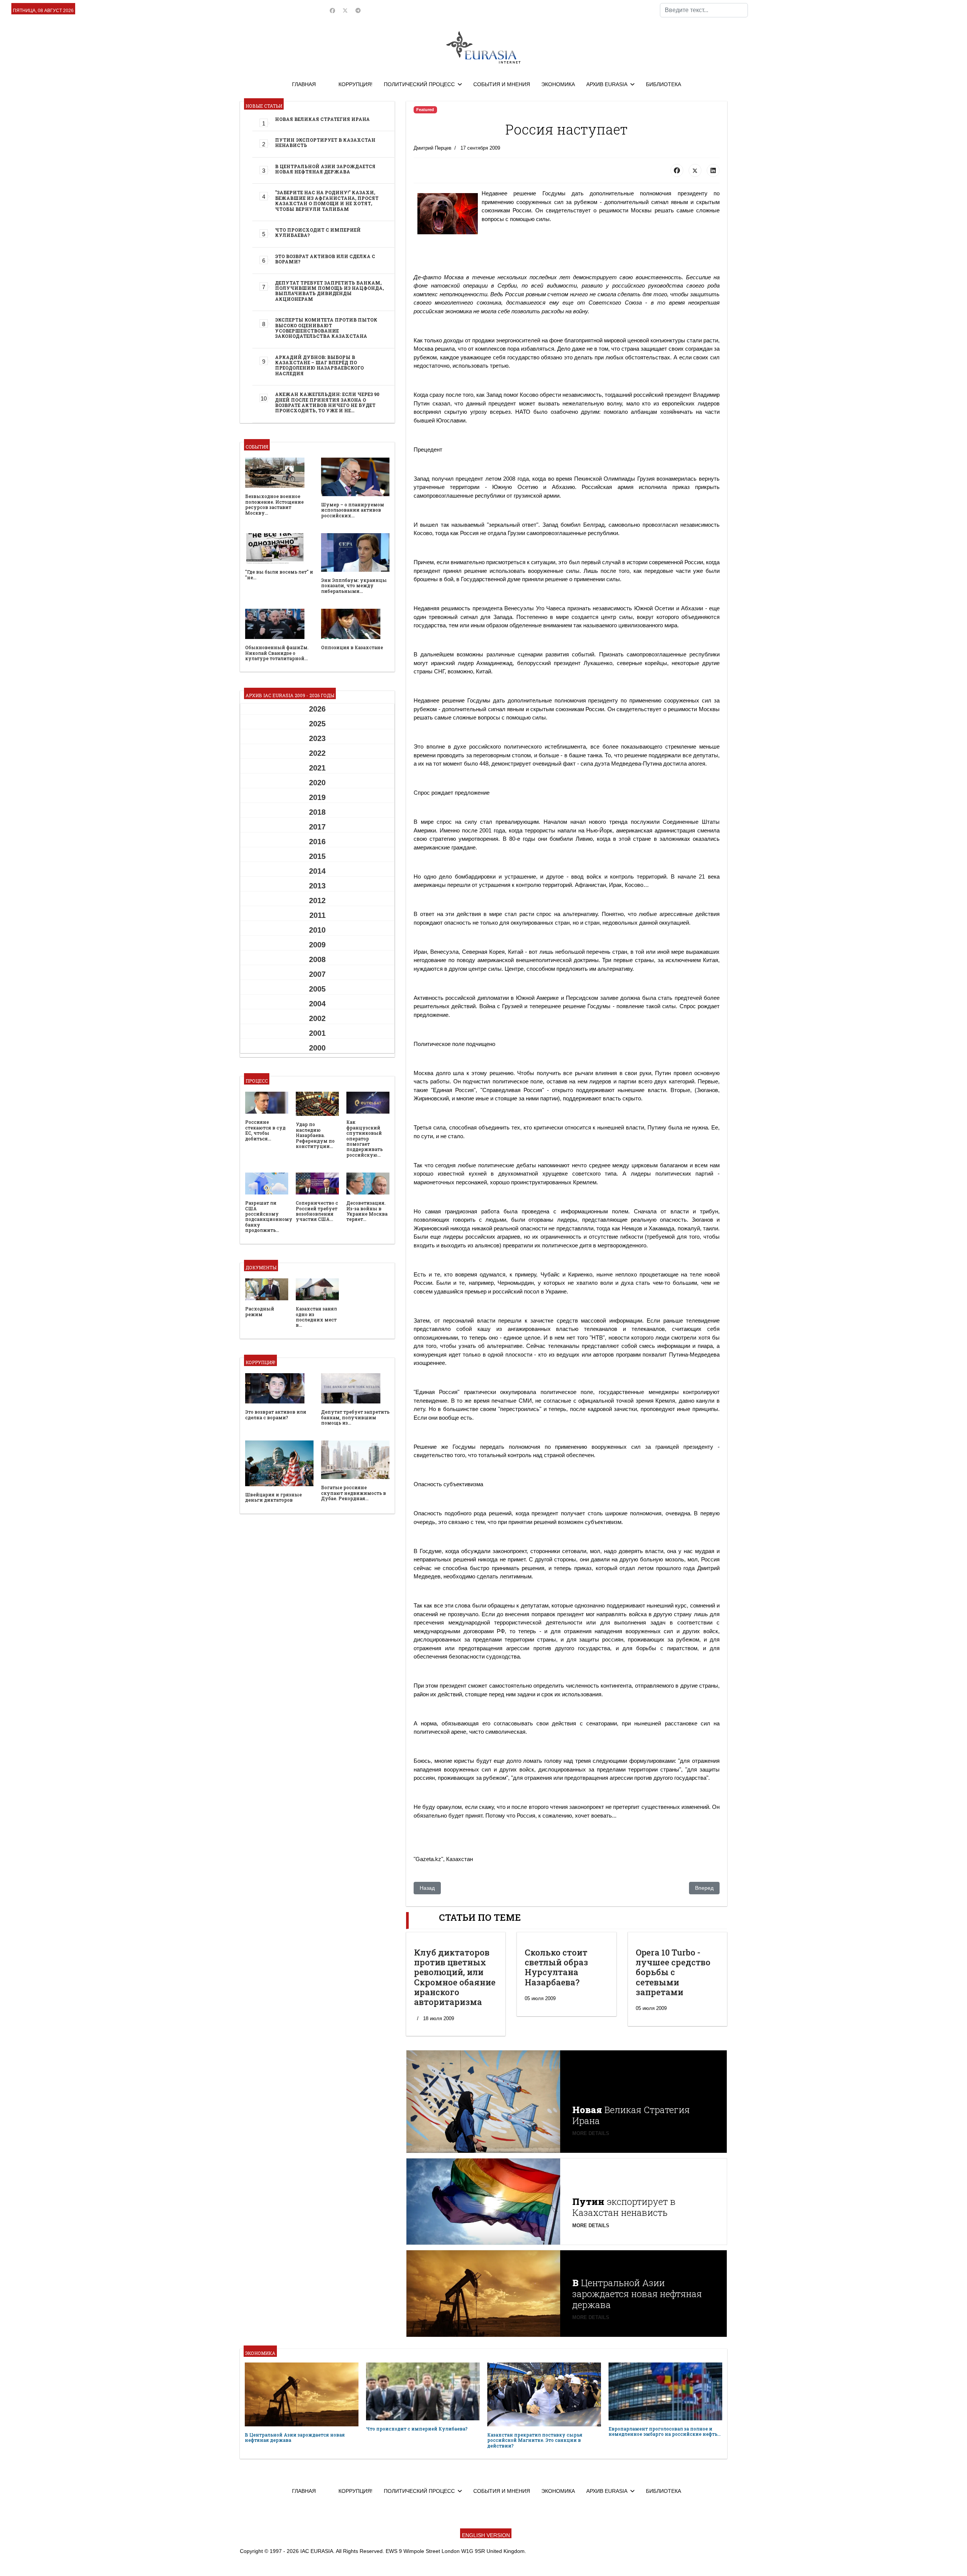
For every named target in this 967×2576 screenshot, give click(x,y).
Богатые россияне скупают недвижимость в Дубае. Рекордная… (354, 1493)
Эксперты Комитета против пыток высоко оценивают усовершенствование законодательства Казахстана (326, 328)
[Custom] (358, 11)
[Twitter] (345, 11)
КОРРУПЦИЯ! (355, 84)
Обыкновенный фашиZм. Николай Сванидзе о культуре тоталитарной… (277, 653)
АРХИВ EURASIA (607, 84)
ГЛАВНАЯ (304, 84)
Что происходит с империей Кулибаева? (318, 232)
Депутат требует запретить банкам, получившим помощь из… (355, 1417)
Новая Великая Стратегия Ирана (322, 119)
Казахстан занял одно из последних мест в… (316, 1317)
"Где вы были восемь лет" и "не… (279, 574)
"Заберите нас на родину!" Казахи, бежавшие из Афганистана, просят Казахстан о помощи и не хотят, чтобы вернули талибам (327, 200)
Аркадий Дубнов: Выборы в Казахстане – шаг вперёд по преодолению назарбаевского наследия (319, 365)
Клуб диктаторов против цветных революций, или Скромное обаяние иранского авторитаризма (455, 1977)
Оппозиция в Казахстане (352, 647)
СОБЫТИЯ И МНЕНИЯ (502, 84)
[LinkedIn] (713, 170)
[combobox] (704, 10)
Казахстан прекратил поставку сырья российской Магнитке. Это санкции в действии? (535, 2440)
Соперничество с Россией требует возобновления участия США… (317, 1211)
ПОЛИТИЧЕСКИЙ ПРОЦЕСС (419, 84)
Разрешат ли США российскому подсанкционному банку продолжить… (269, 1216)
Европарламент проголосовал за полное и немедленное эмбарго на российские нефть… (665, 2431)
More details (591, 2133)
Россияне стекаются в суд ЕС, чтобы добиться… (265, 1130)
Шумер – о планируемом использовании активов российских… (353, 510)
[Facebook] (332, 11)
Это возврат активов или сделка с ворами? (325, 259)
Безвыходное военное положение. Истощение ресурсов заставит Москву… (274, 504)
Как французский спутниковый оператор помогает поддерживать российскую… (365, 1138)
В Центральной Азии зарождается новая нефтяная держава (325, 169)
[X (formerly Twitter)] (695, 170)
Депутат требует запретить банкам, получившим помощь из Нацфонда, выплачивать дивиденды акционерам (329, 291)
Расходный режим (260, 1311)
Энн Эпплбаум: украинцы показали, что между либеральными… (354, 586)
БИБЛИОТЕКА (663, 84)
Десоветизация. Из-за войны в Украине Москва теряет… (367, 1211)
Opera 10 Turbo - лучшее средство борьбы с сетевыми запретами (673, 1972)
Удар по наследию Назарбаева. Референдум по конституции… (315, 1135)
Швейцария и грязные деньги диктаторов (273, 1497)
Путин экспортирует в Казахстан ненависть (325, 142)
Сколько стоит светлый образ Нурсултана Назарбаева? (556, 1967)
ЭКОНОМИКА (558, 84)
